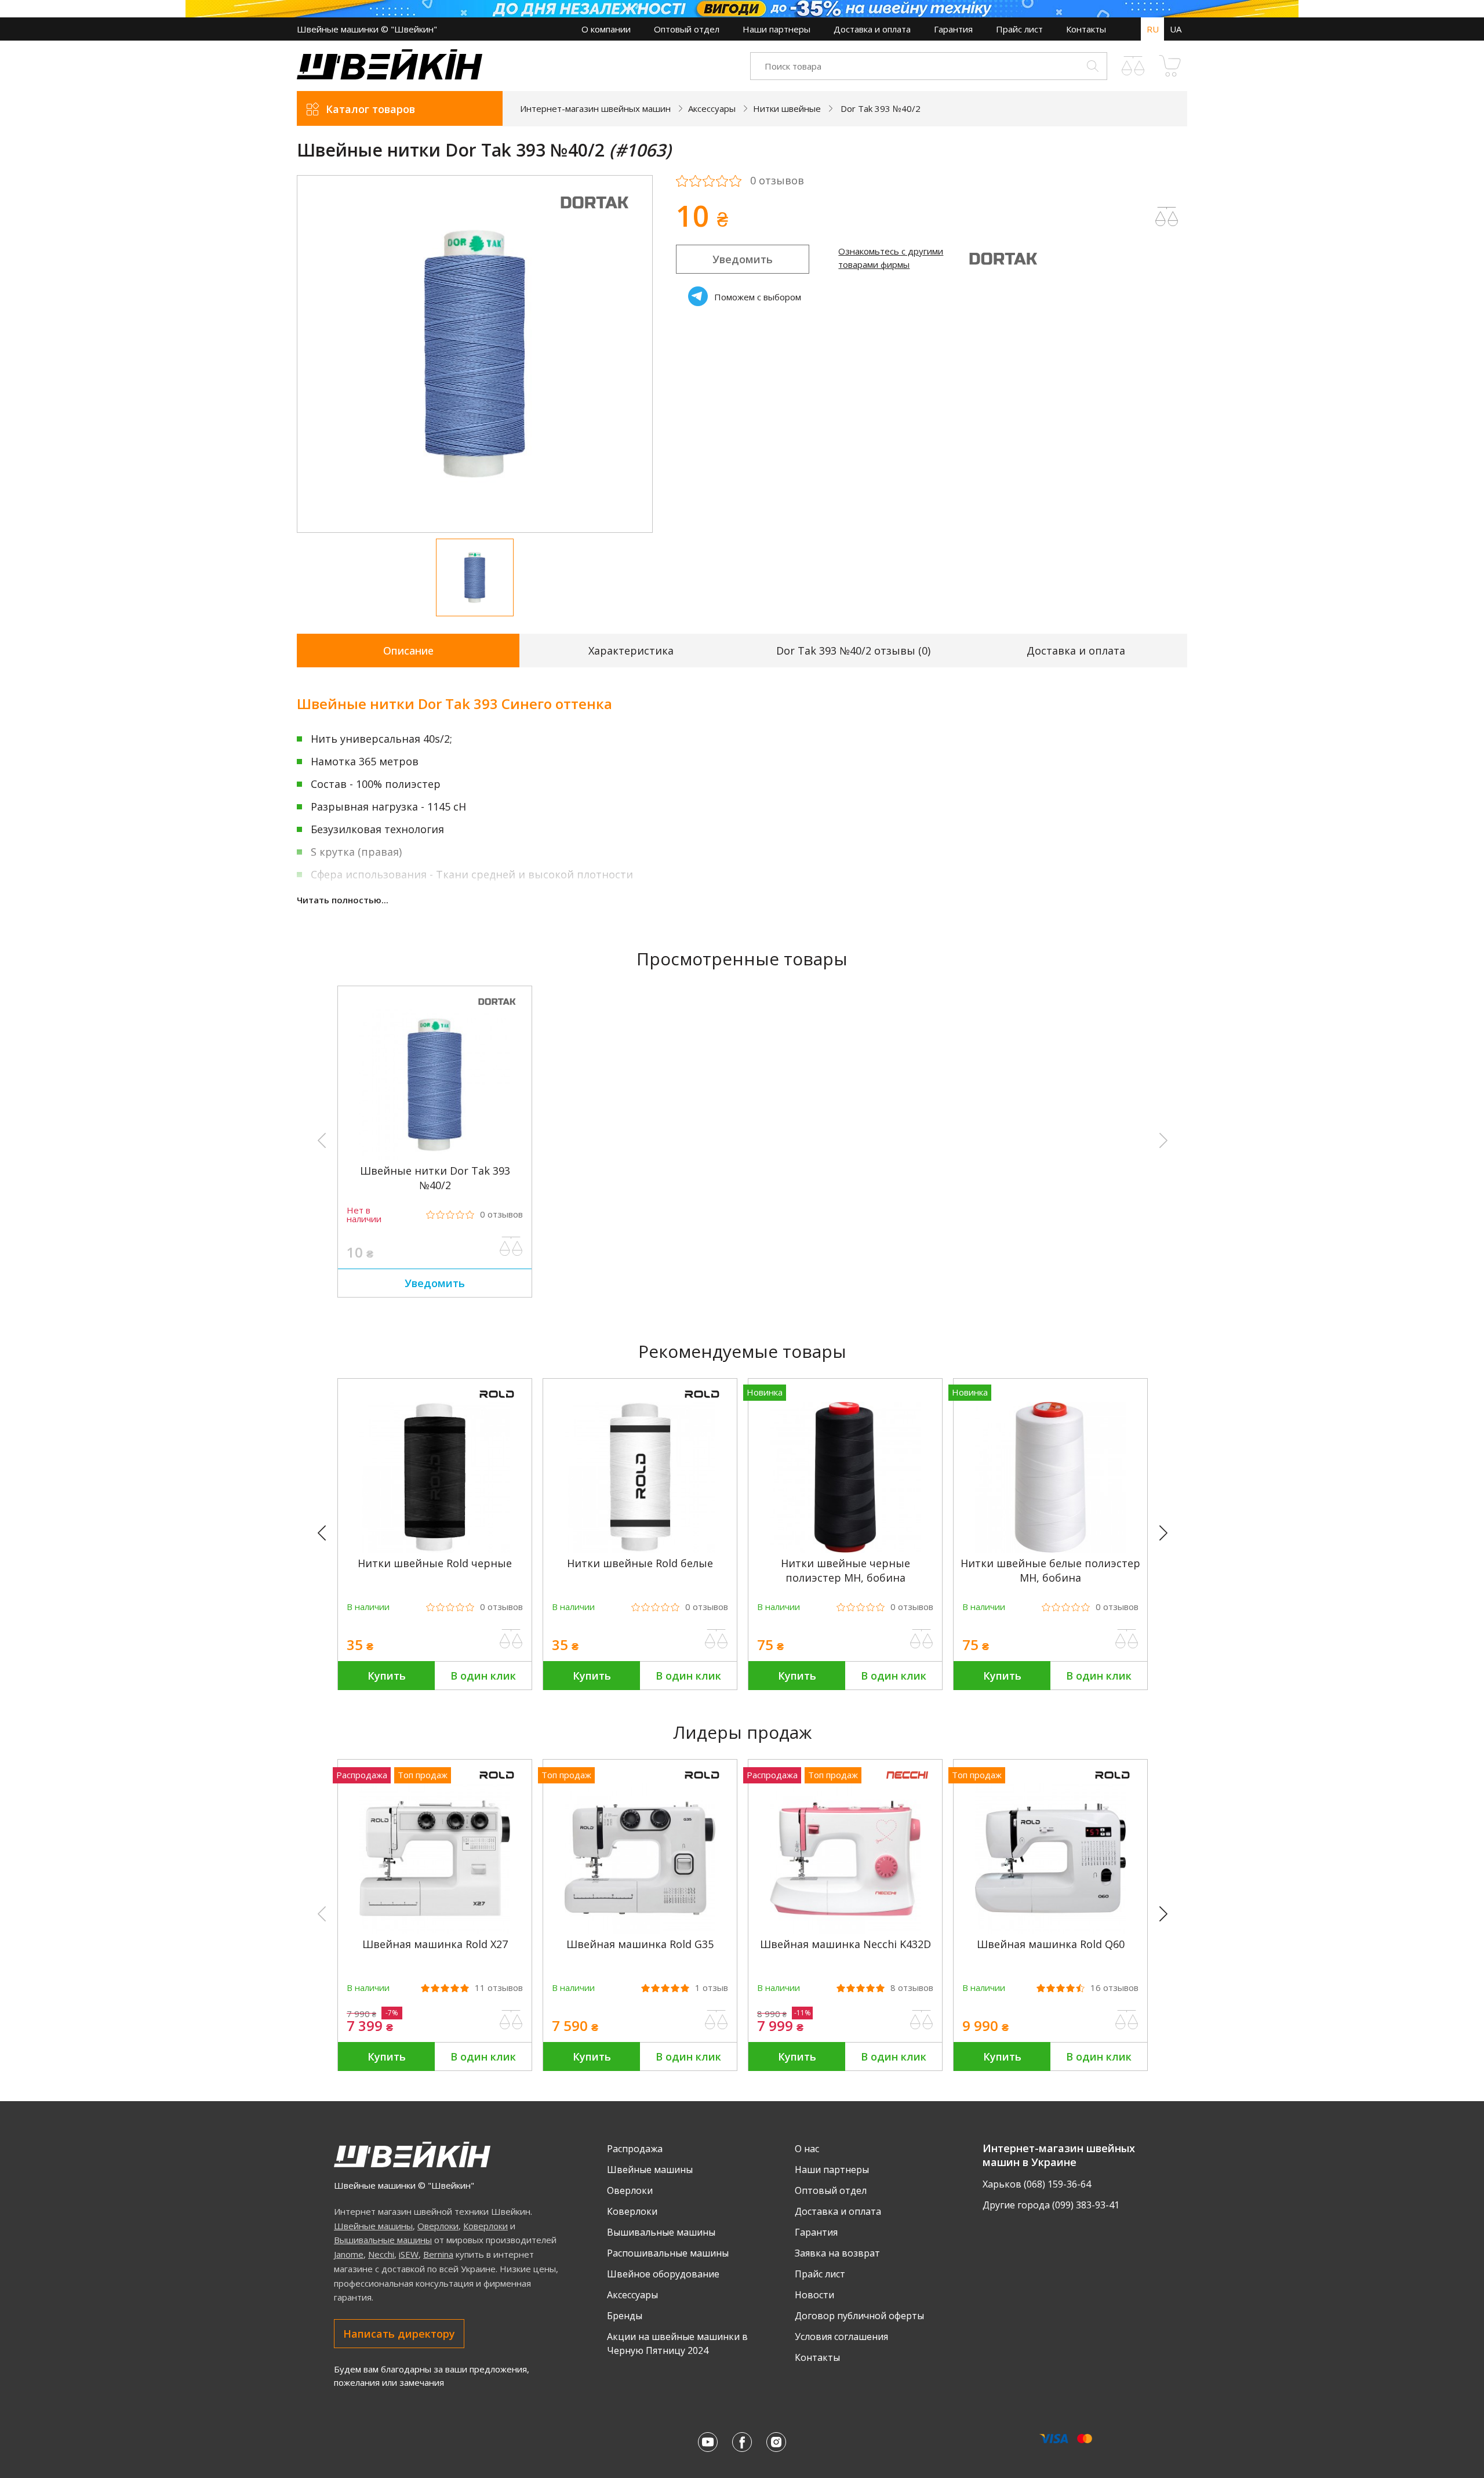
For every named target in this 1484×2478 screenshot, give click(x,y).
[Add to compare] (1167, 217)
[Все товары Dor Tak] (594, 216)
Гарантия (953, 29)
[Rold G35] (640, 1930)
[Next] (1169, 1534)
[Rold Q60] (1050, 1930)
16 (1114, 1988)
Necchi (381, 2254)
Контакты (1086, 29)
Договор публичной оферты (859, 2316)
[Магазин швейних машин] (390, 76)
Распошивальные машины (668, 2253)
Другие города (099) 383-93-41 (1051, 2205)
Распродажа (635, 2149)
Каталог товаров (370, 109)
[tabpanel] (475, 354)
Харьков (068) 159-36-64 (1037, 2184)
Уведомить (743, 259)
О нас (807, 2149)
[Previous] (327, 1534)
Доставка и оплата (872, 29)
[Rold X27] (435, 1930)
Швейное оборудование (663, 2274)
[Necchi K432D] (845, 1930)
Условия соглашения (841, 2337)
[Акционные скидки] (742, 9)
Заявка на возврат (837, 2253)
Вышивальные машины (383, 2240)
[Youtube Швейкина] (708, 2442)
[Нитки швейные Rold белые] (640, 1549)
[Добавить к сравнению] (511, 1247)
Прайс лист (1019, 29)
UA (1176, 29)
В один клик (483, 1676)
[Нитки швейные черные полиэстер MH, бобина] (845, 1549)
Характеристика (631, 651)
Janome (349, 2254)
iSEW (409, 2254)
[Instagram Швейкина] (776, 2442)
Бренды (625, 2316)
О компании (606, 29)
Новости (814, 2295)
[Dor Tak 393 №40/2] (435, 1157)
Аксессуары (632, 2295)
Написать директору (399, 2334)
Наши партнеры (776, 29)
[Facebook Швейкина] (742, 2442)
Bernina (438, 2254)
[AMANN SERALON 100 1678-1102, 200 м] (230, 1549)
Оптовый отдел (687, 29)
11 (499, 1988)
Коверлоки (485, 2226)
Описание (408, 651)
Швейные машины (373, 2226)
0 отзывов (777, 181)
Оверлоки (438, 2226)
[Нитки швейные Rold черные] (435, 1549)
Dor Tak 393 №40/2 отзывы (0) (853, 651)
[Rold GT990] (1256, 1930)
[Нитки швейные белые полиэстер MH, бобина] (1050, 1549)
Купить (387, 1676)
